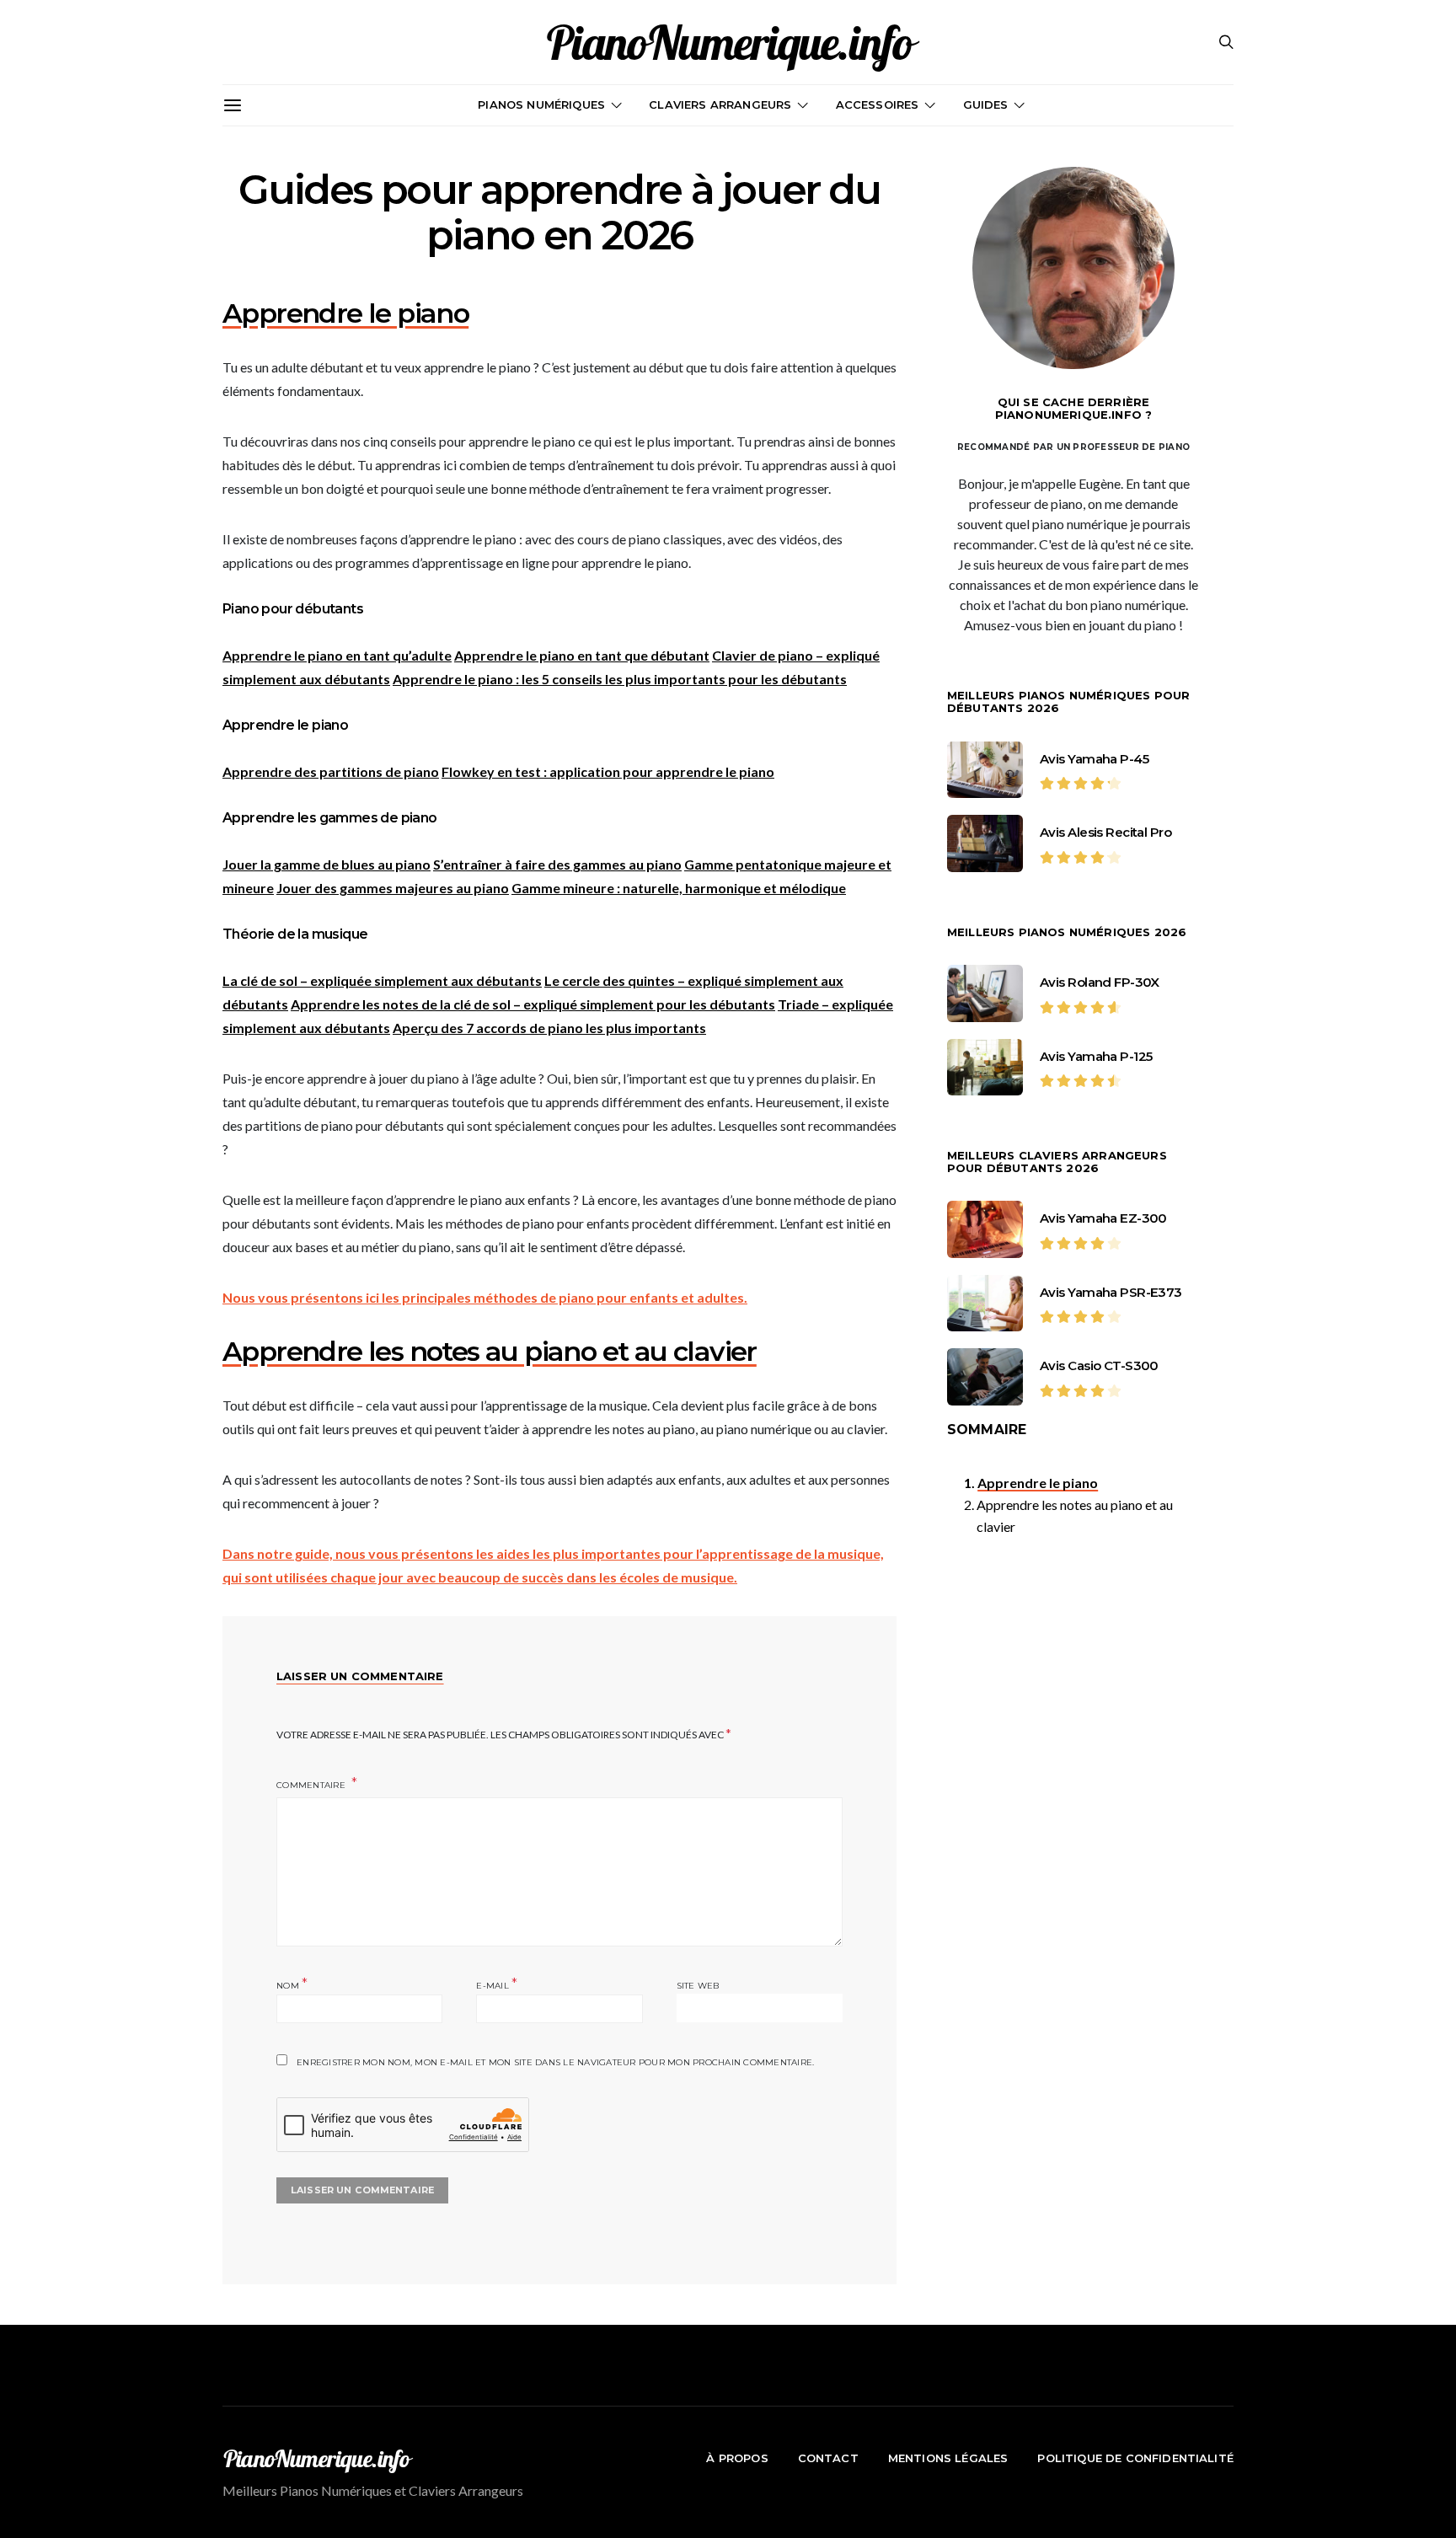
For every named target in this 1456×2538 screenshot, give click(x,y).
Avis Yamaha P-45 (1094, 759)
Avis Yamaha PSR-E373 (1111, 1292)
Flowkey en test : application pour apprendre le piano (608, 771)
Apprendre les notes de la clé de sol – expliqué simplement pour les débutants (533, 1004)
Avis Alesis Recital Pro (1105, 832)
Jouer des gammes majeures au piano (393, 888)
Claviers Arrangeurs (720, 104)
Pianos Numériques (541, 104)
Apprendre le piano (1038, 1483)
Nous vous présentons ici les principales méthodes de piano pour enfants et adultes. (485, 1297)
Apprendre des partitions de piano (331, 771)
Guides (986, 104)
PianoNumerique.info (728, 42)
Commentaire (312, 1785)
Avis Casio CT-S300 (1099, 1365)
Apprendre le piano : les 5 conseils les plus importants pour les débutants (620, 679)
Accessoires (878, 104)
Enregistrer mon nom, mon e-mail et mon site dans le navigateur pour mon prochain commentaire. (555, 2062)
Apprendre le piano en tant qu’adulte (337, 655)
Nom (292, 1984)
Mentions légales (948, 2458)
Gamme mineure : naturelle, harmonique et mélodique (679, 888)
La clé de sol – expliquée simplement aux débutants (382, 980)
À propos (737, 2458)
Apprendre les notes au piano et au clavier (1075, 1515)
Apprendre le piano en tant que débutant (582, 655)
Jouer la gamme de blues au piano (327, 864)
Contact (828, 2458)
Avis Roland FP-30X (1100, 982)
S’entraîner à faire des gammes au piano (557, 864)
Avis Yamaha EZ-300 (1103, 1218)
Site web (698, 1986)
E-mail (497, 1984)
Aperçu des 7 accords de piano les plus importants (549, 1028)
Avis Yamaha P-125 (1096, 1056)
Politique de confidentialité (1135, 2458)
